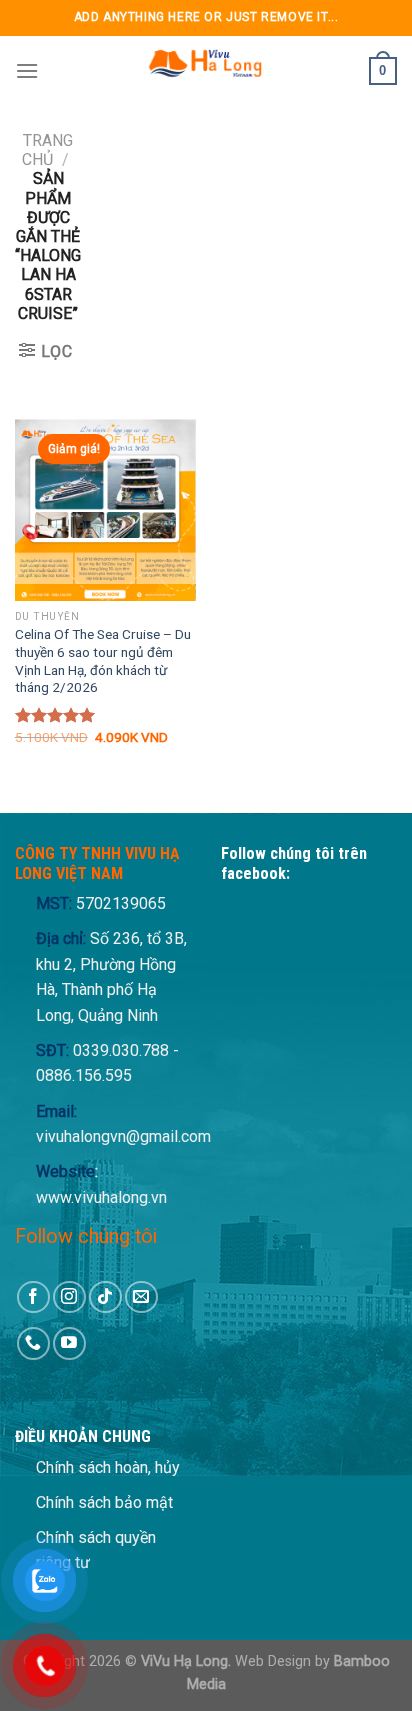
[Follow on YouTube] (69, 1343)
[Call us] (33, 1343)
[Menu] (27, 70)
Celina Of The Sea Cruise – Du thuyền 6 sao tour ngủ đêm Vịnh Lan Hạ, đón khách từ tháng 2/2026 (103, 660)
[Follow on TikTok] (105, 1297)
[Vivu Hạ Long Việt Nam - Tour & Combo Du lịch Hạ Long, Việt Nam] (204, 71)
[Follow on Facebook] (33, 1297)
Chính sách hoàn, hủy (108, 1467)
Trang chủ (47, 150)
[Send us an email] (141, 1297)
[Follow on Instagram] (69, 1297)
